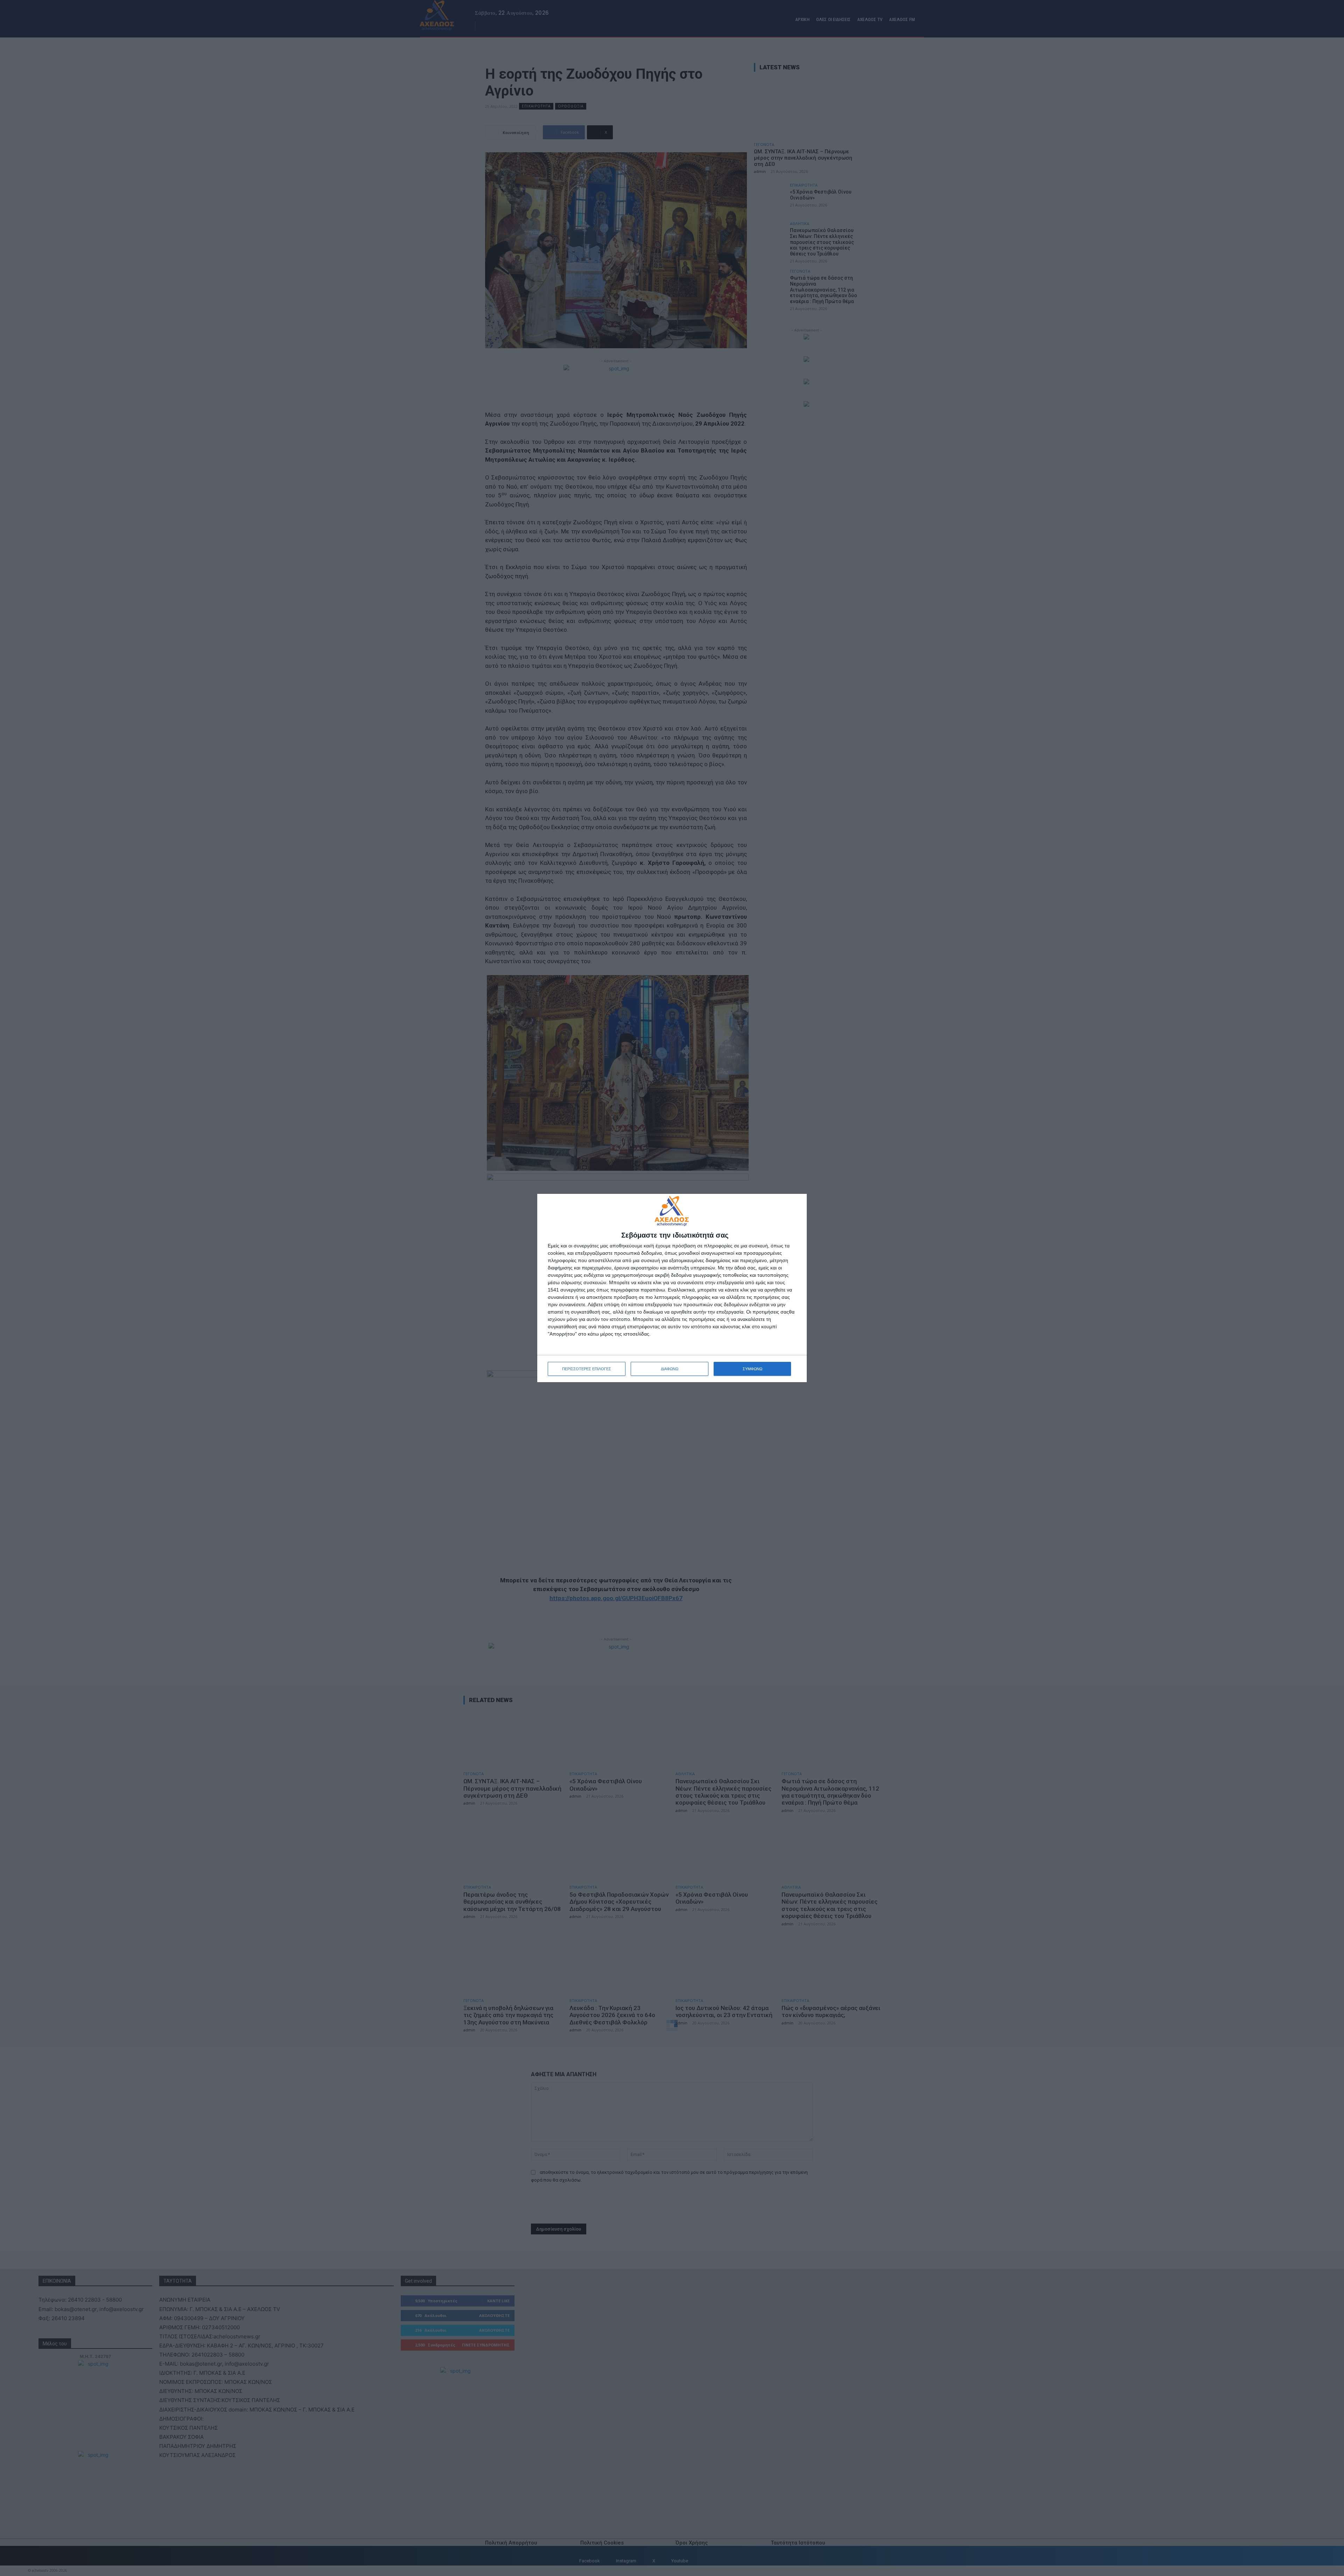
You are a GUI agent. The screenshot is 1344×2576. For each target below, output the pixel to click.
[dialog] (672, 1288)
